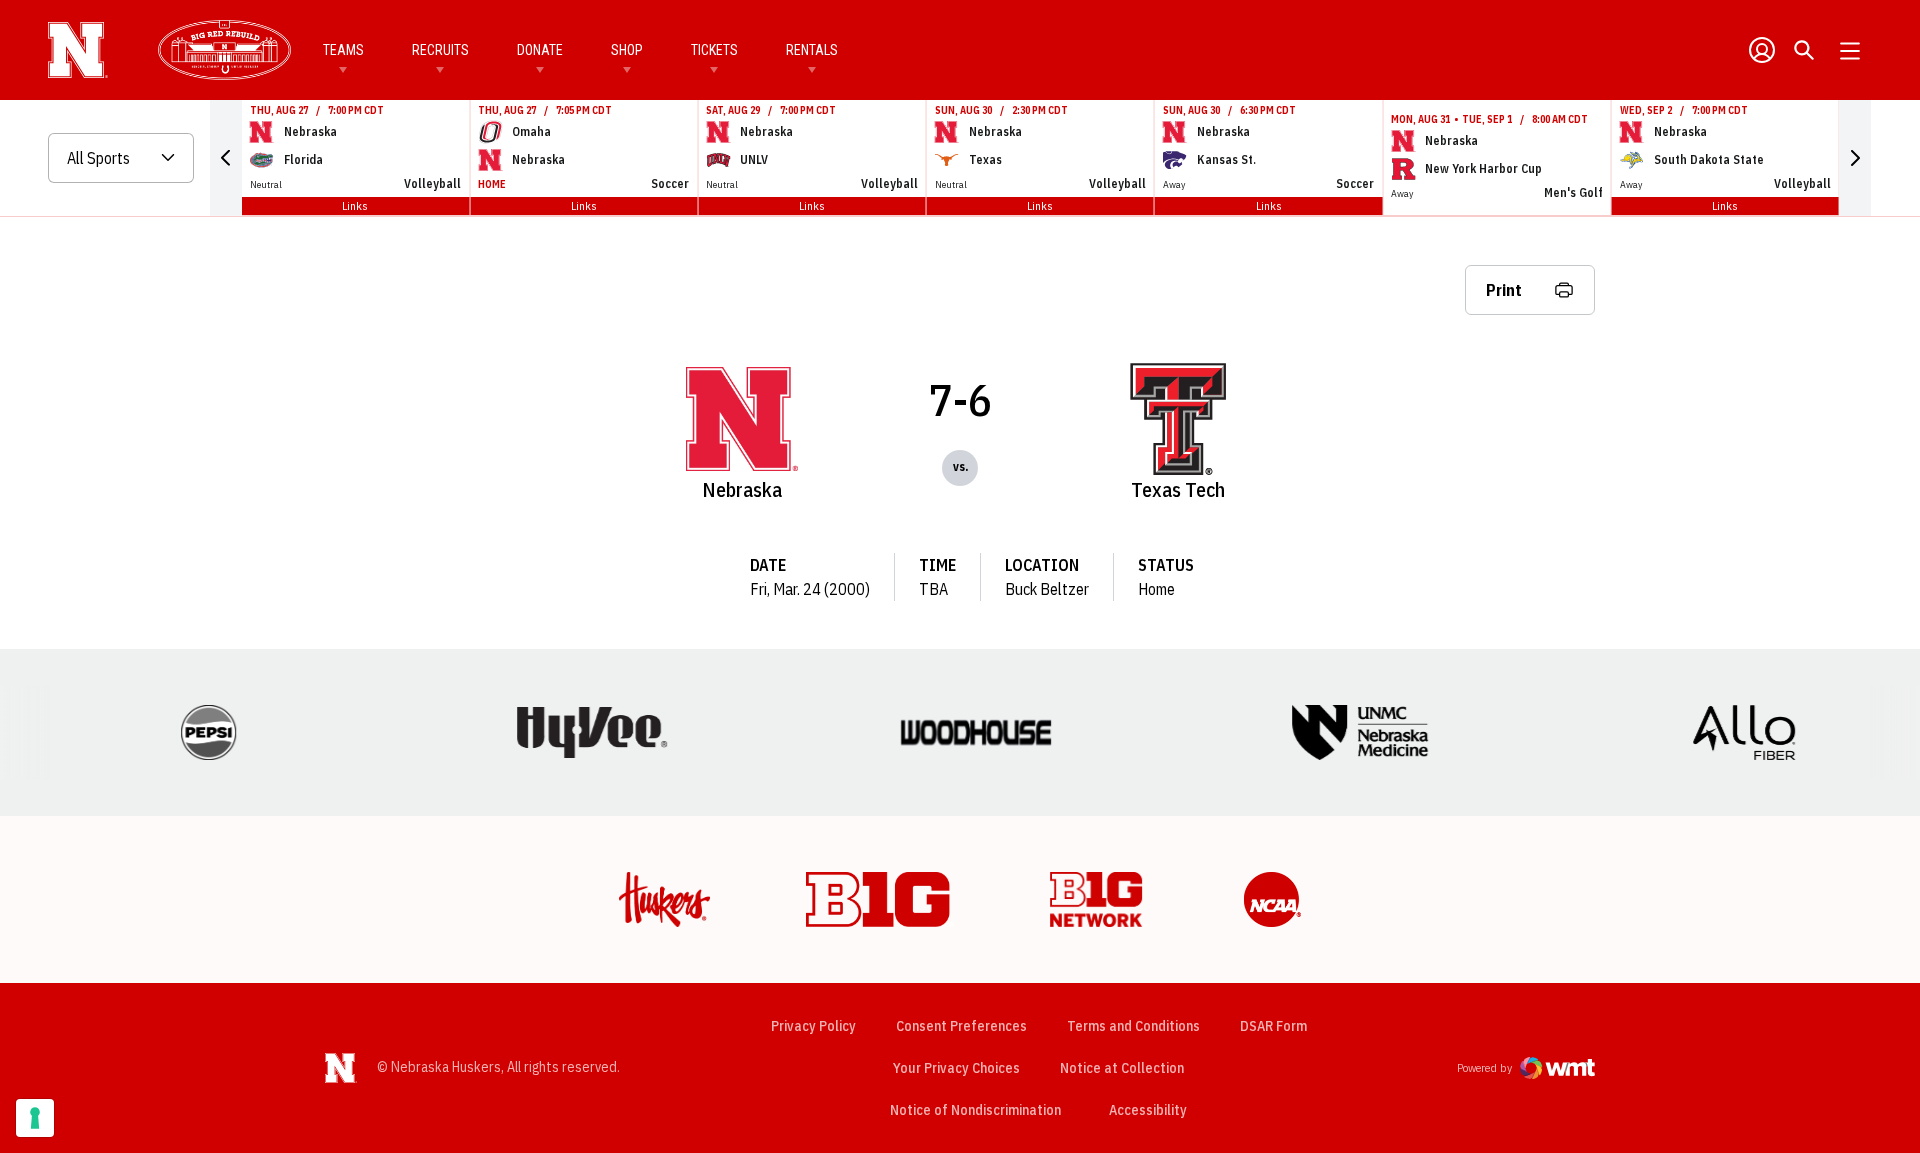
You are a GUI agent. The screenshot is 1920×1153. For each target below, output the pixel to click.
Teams (343, 50)
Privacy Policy (813, 1026)
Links (355, 205)
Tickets (714, 50)
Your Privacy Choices (956, 1068)
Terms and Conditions (1133, 1026)
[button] (226, 158)
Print (1504, 290)
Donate (540, 50)
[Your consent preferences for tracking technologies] (35, 1118)
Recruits (440, 50)
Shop (627, 50)
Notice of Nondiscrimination (975, 1110)
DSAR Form (1273, 1026)
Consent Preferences (961, 1026)
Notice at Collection (1122, 1068)
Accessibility (1148, 1109)
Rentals (812, 50)
